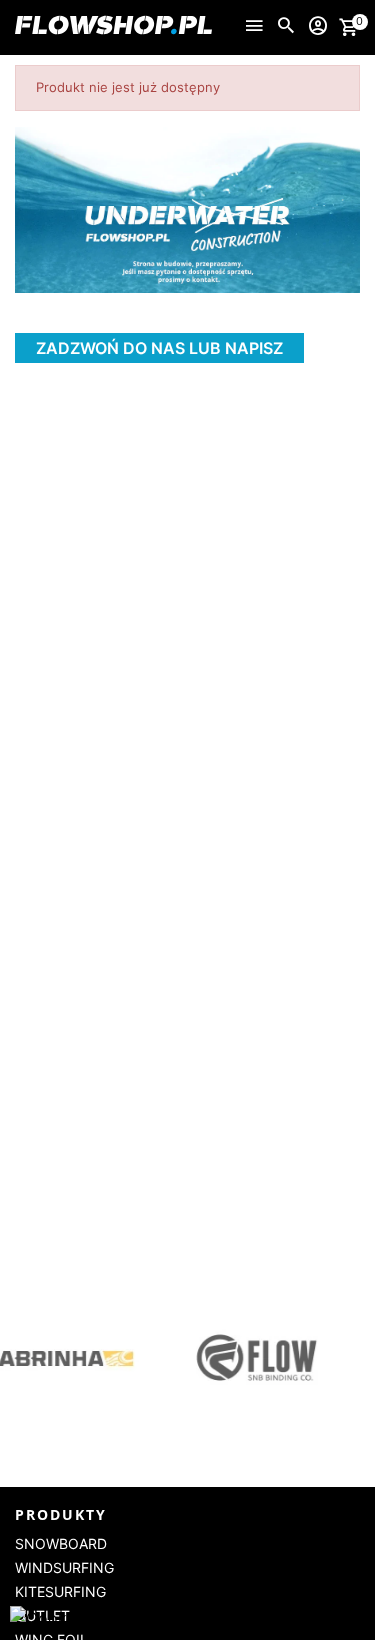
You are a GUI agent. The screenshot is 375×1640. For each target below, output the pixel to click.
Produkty (61, 1514)
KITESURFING (60, 1591)
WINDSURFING (64, 1567)
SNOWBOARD (61, 1543)
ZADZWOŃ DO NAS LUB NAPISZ (159, 348)
